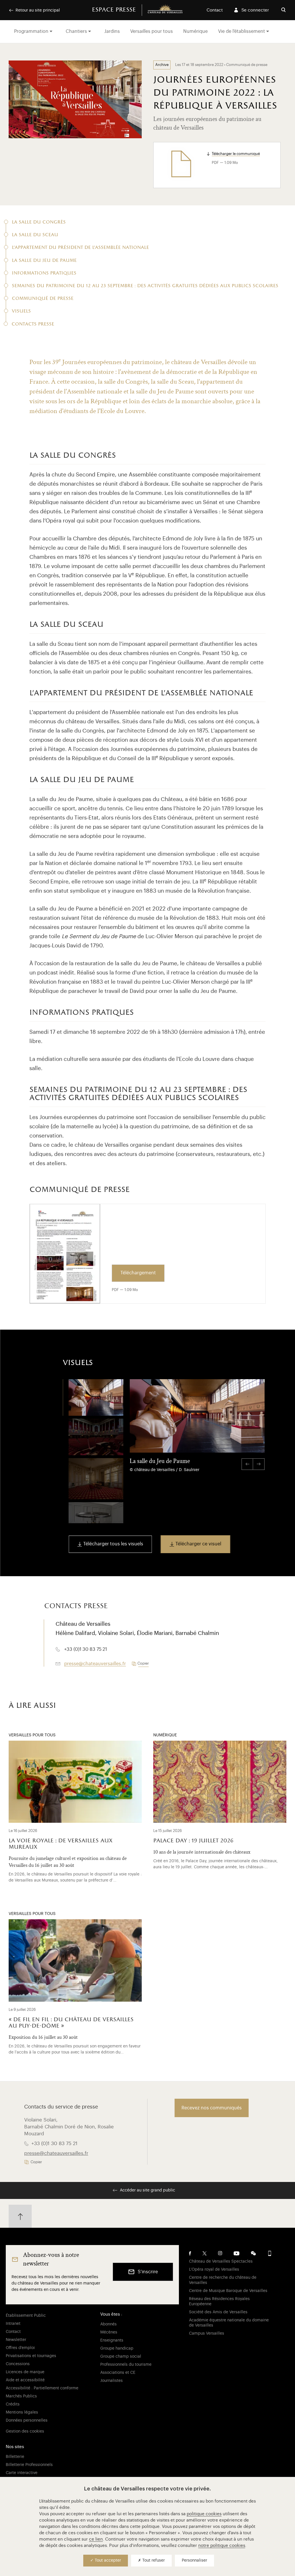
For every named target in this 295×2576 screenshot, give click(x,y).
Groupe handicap (117, 2348)
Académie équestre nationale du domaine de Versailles (229, 2323)
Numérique (195, 31)
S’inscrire (148, 2272)
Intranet (13, 2324)
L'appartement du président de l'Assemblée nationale (80, 248)
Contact (215, 10)
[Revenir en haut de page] (20, 2216)
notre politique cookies (222, 2546)
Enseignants (112, 2340)
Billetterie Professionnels (29, 2465)
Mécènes (109, 2332)
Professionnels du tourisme (126, 2365)
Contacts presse (33, 324)
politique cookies (204, 2514)
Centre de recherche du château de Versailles (223, 2280)
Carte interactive (22, 2473)
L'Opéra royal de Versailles (214, 2270)
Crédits (13, 2404)
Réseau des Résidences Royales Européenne (219, 2301)
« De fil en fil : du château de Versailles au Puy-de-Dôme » (71, 2023)
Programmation (31, 31)
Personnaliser (194, 2560)
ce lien (96, 2539)
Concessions (18, 2364)
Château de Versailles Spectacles (221, 2261)
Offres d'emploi (20, 2348)
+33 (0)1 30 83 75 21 (54, 2143)
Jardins (112, 31)
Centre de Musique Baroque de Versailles (228, 2291)
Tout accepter (107, 2560)
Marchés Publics (21, 2396)
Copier (143, 1663)
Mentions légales (22, 2412)
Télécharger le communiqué (236, 154)
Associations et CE (118, 2373)
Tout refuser (153, 2560)
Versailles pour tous (152, 31)
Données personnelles (27, 2420)
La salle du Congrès (39, 223)
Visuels (21, 312)
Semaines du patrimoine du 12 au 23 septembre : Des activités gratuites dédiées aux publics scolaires (145, 286)
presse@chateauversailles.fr (95, 1664)
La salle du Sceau (35, 235)
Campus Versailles (207, 2333)
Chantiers (76, 31)
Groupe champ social (121, 2357)
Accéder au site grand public (147, 2190)
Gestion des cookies (25, 2431)
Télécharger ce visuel (198, 1544)
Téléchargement (138, 1273)
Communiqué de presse (43, 299)
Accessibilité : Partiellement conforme (42, 2388)
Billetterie (15, 2457)
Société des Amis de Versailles (218, 2312)
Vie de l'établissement (242, 31)
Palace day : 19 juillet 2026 (193, 1841)
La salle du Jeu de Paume (44, 261)
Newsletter (16, 2340)
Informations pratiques (44, 274)
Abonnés (108, 2324)
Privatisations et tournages (31, 2356)
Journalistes (111, 2381)
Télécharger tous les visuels (113, 1544)
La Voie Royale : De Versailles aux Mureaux (60, 1844)
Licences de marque (25, 2372)
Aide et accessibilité (25, 2380)
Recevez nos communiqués (212, 2108)
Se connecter (255, 10)
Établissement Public (26, 2316)
